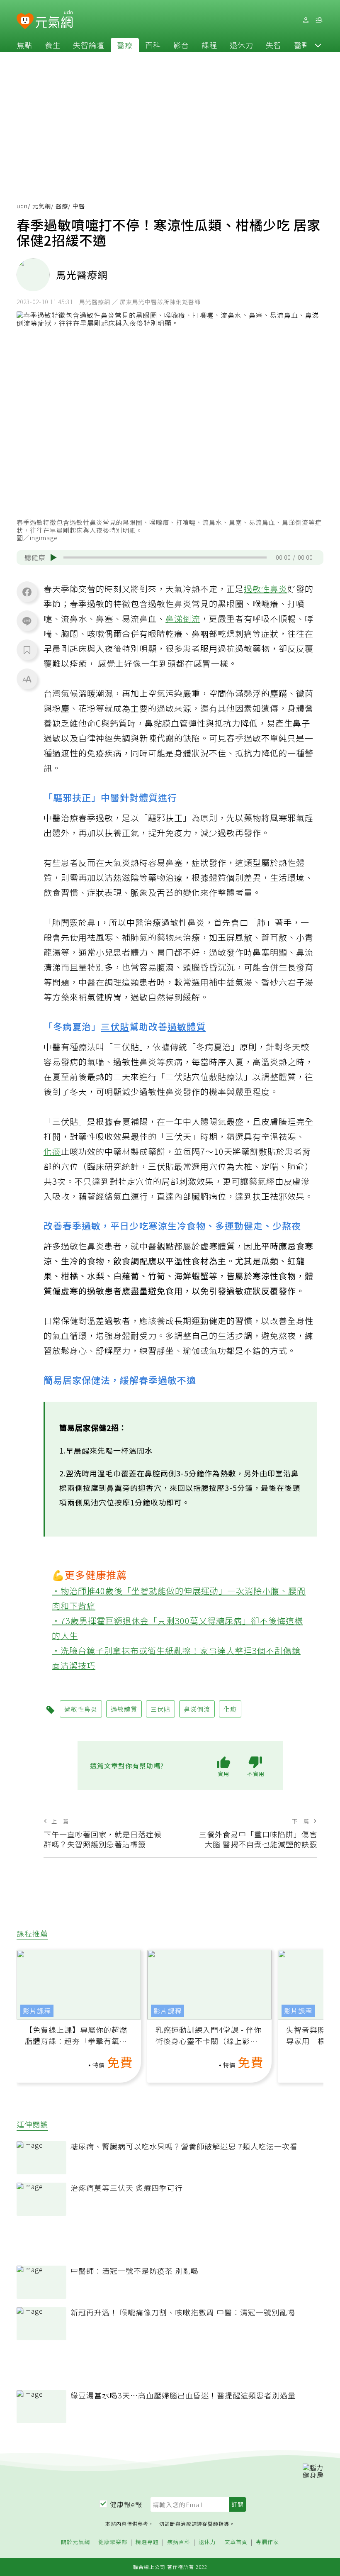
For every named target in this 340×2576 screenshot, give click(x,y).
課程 (209, 45)
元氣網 (42, 206)
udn (22, 206)
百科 (153, 45)
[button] (318, 45)
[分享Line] (27, 621)
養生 (53, 45)
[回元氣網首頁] (54, 20)
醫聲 (302, 45)
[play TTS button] (53, 558)
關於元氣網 (75, 2542)
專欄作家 (267, 2542)
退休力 (242, 45)
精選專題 (147, 2542)
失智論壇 (89, 45)
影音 (181, 45)
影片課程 (37, 2011)
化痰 (52, 1151)
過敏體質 (187, 1026)
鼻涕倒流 (183, 618)
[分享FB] (27, 592)
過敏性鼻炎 (266, 589)
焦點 (24, 45)
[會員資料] (306, 20)
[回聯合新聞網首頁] (25, 21)
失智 (274, 45)
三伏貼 (115, 1026)
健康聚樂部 (113, 2542)
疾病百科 (179, 2542)
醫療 (125, 45)
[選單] (319, 20)
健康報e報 (126, 2504)
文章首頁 (236, 2542)
